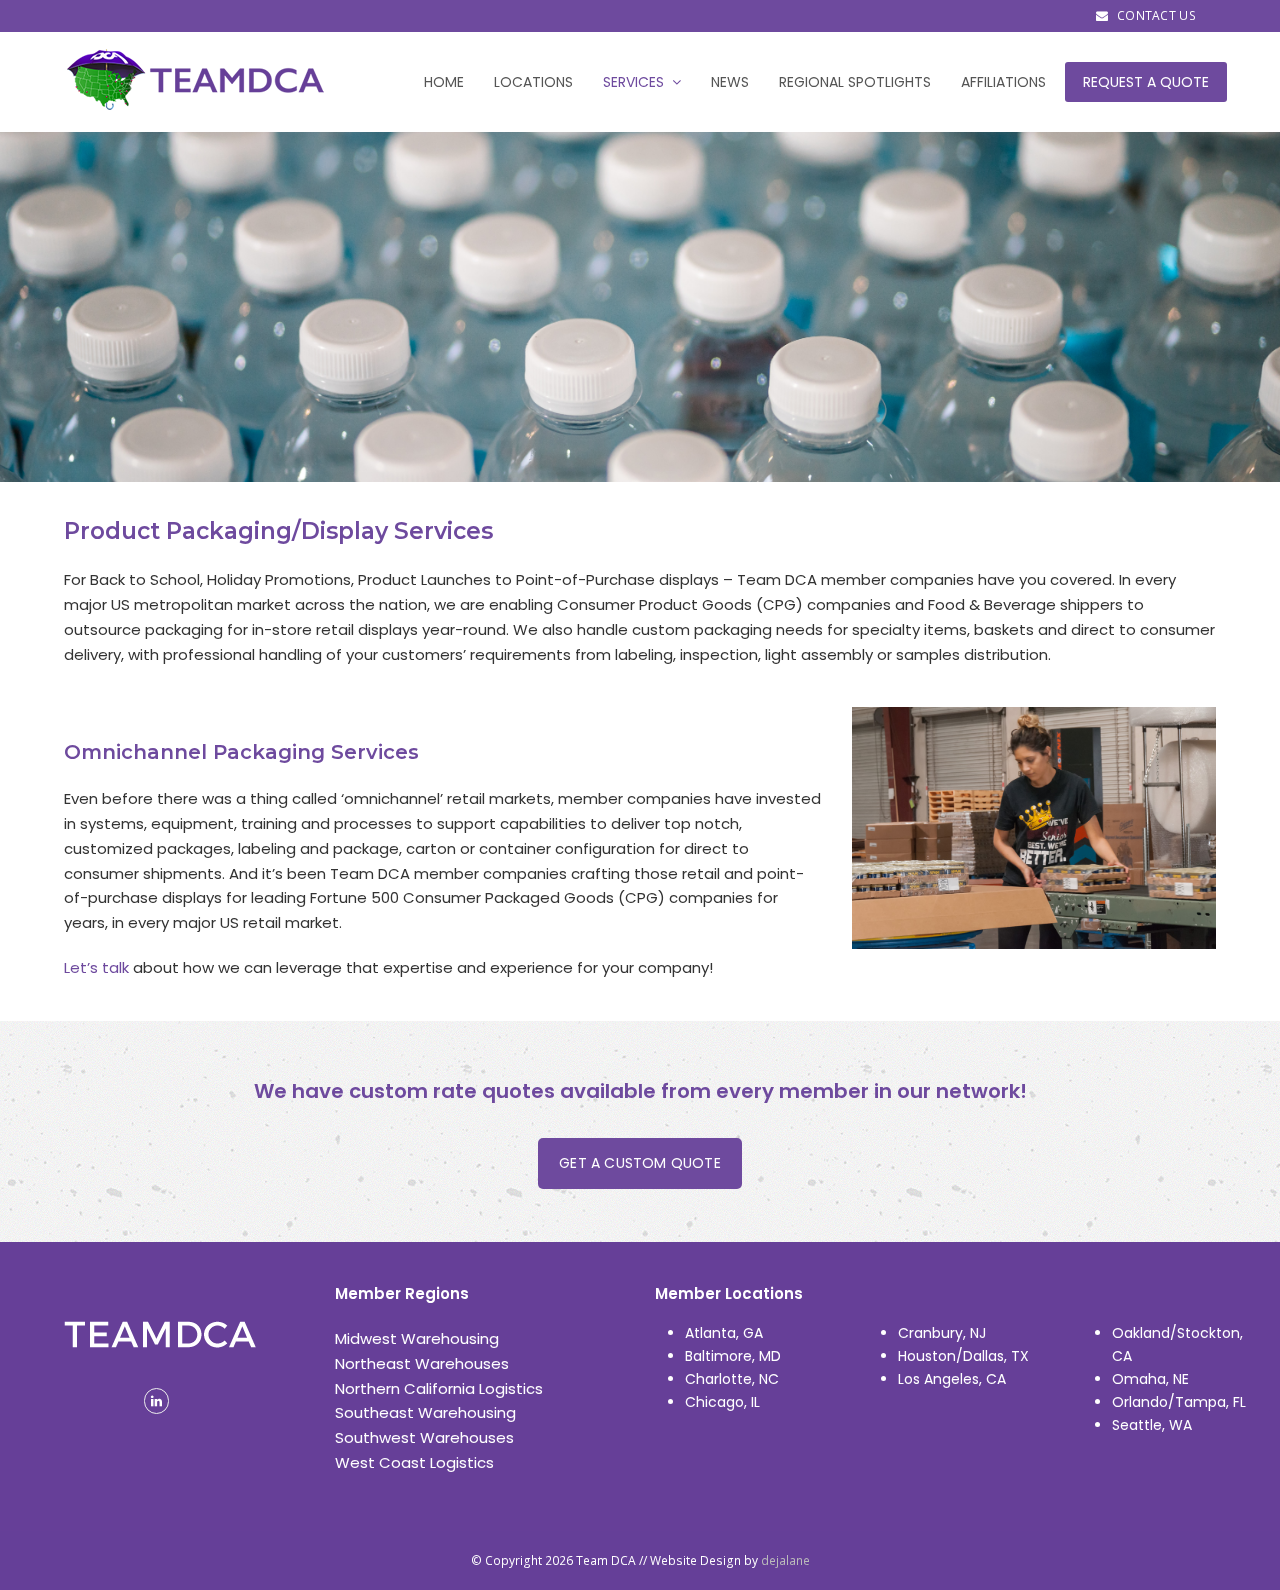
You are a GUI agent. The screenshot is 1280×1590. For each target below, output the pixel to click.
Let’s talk (96, 967)
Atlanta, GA (724, 1333)
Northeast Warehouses (422, 1363)
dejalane (785, 1560)
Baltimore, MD (733, 1356)
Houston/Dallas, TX (963, 1356)
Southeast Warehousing (425, 1412)
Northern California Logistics (439, 1388)
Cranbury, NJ (942, 1333)
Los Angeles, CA (952, 1379)
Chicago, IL (722, 1402)
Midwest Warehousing (417, 1338)
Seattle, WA (1152, 1425)
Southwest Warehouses (424, 1437)
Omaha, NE (1150, 1379)
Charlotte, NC (732, 1379)
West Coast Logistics (414, 1462)
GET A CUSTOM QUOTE (640, 1163)
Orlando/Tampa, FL (1179, 1402)
